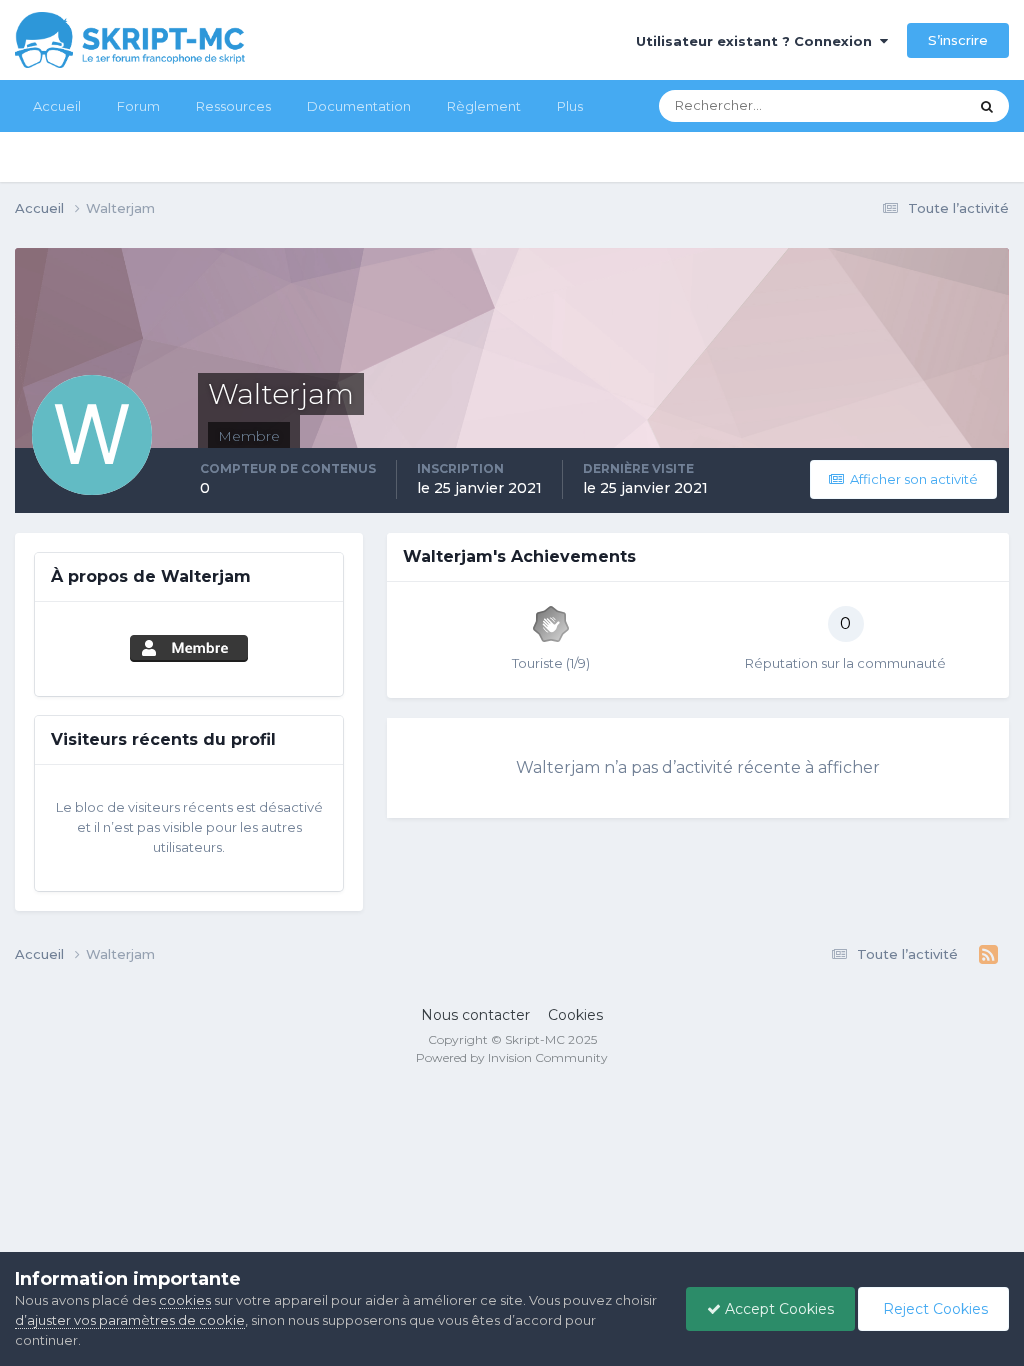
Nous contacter (475, 1015)
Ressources (233, 106)
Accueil (57, 106)
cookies (185, 1300)
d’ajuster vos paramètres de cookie (130, 1320)
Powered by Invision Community (512, 1057)
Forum (138, 106)
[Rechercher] (987, 106)
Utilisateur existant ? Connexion (758, 41)
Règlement (484, 106)
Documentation (359, 106)
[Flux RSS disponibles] (988, 955)
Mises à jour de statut (878, 105)
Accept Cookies (777, 1309)
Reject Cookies (933, 1309)
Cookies (575, 1015)
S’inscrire (958, 40)
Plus (570, 106)
